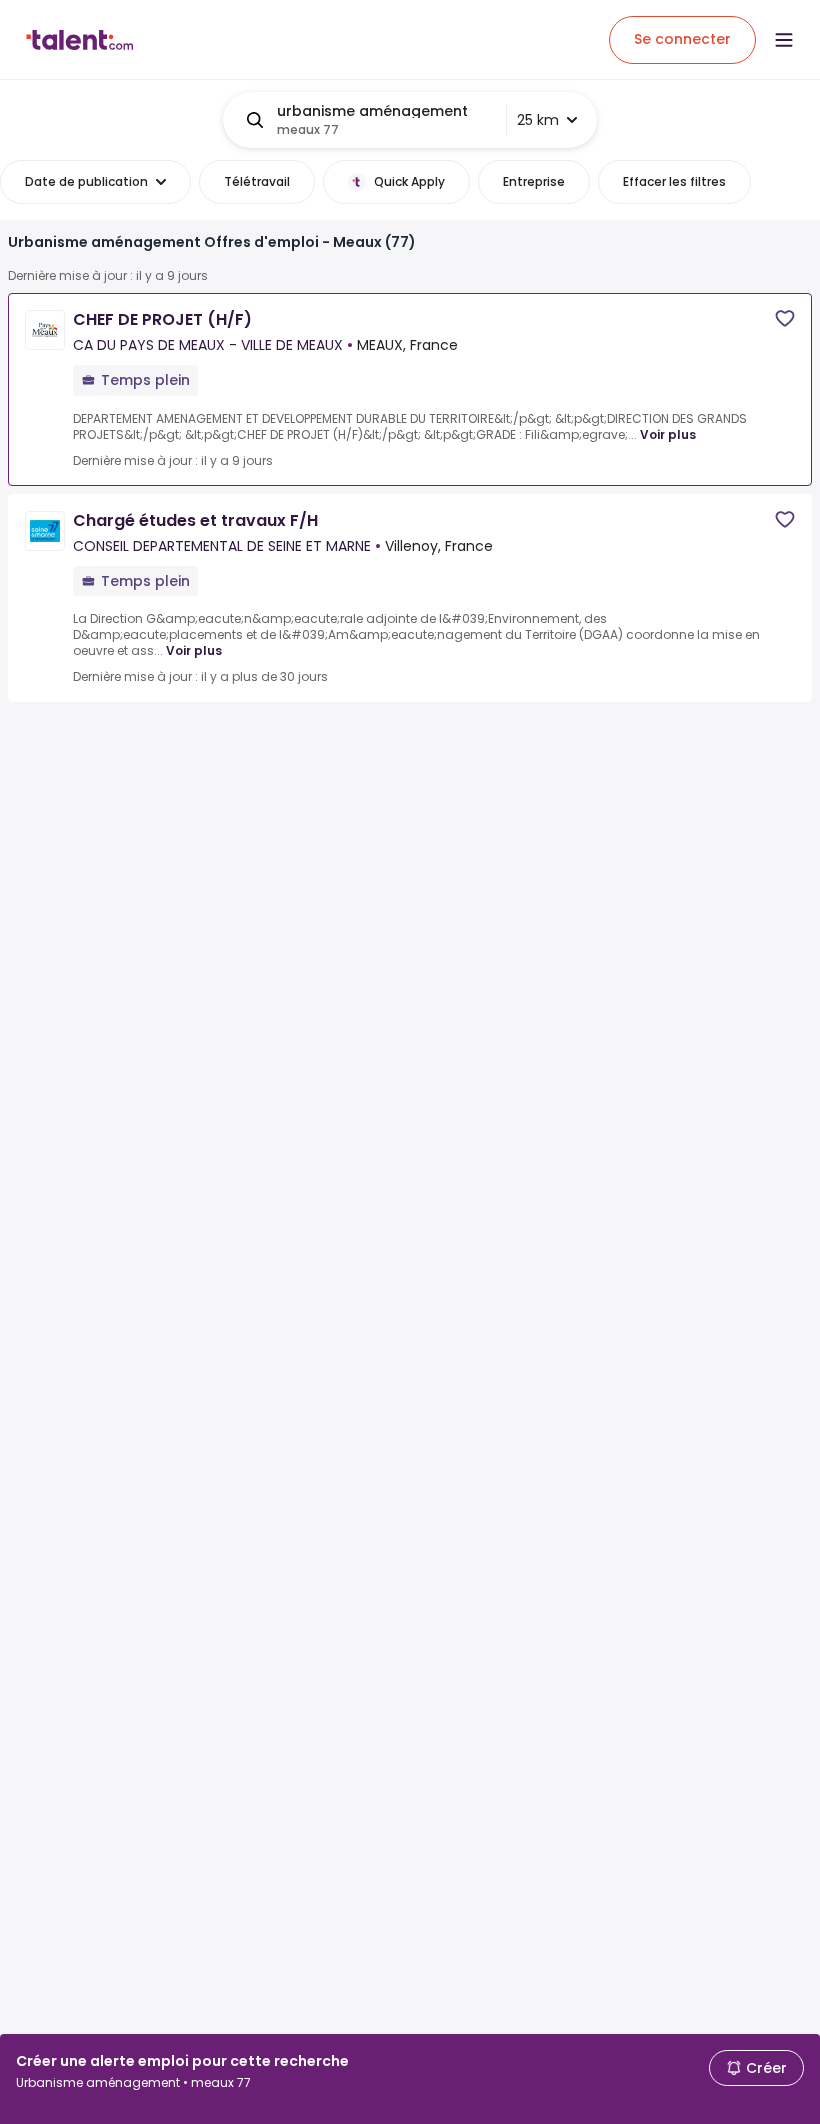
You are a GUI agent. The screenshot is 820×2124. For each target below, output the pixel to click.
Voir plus (668, 434)
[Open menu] (784, 40)
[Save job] (785, 318)
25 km (538, 120)
